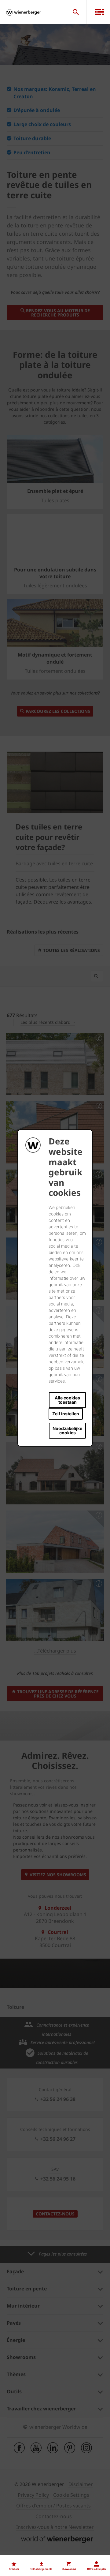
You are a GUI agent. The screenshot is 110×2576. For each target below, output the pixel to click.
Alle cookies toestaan (67, 1400)
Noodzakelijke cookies (67, 1430)
